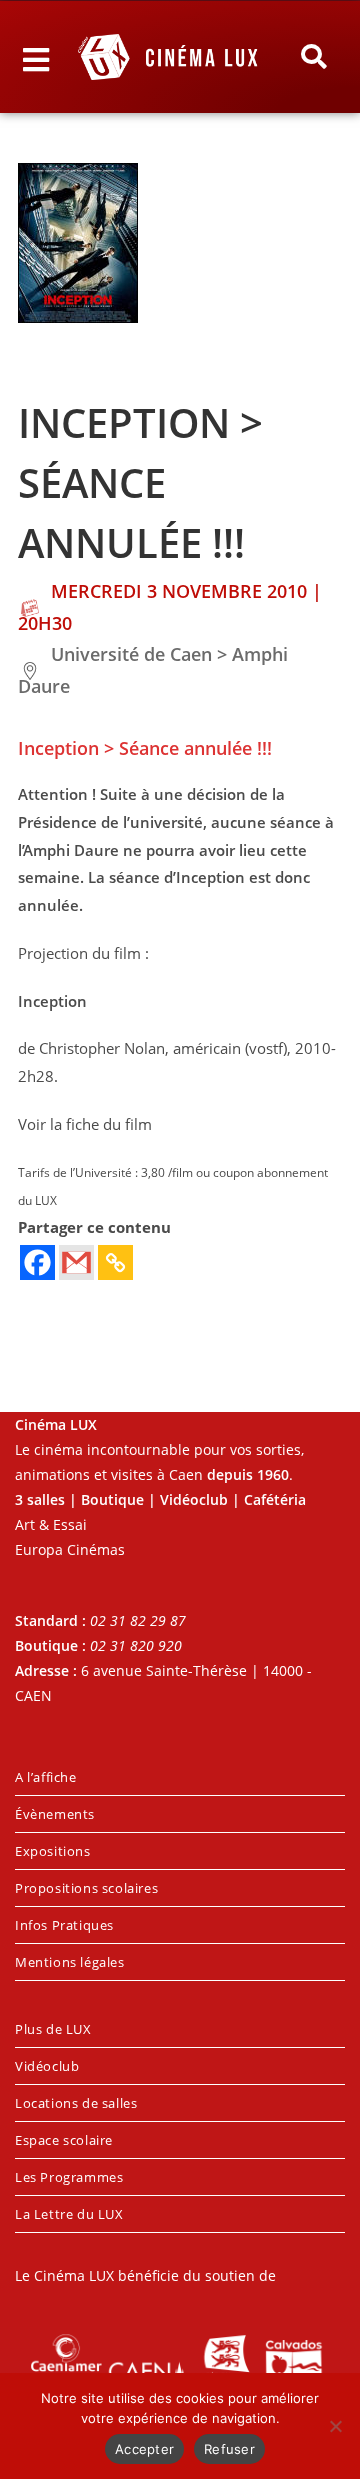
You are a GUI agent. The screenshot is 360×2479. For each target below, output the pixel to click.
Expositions (53, 1851)
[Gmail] (76, 1262)
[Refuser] (335, 2426)
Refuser (229, 2449)
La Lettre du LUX (69, 2214)
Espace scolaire (64, 2140)
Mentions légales (70, 1962)
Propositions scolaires (86, 1888)
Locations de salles (76, 2103)
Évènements (55, 1814)
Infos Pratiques (64, 1925)
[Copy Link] (115, 1262)
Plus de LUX (53, 2029)
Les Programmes (69, 2177)
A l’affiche (46, 1777)
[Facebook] (37, 1262)
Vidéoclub (47, 2066)
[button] (314, 57)
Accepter (144, 2449)
